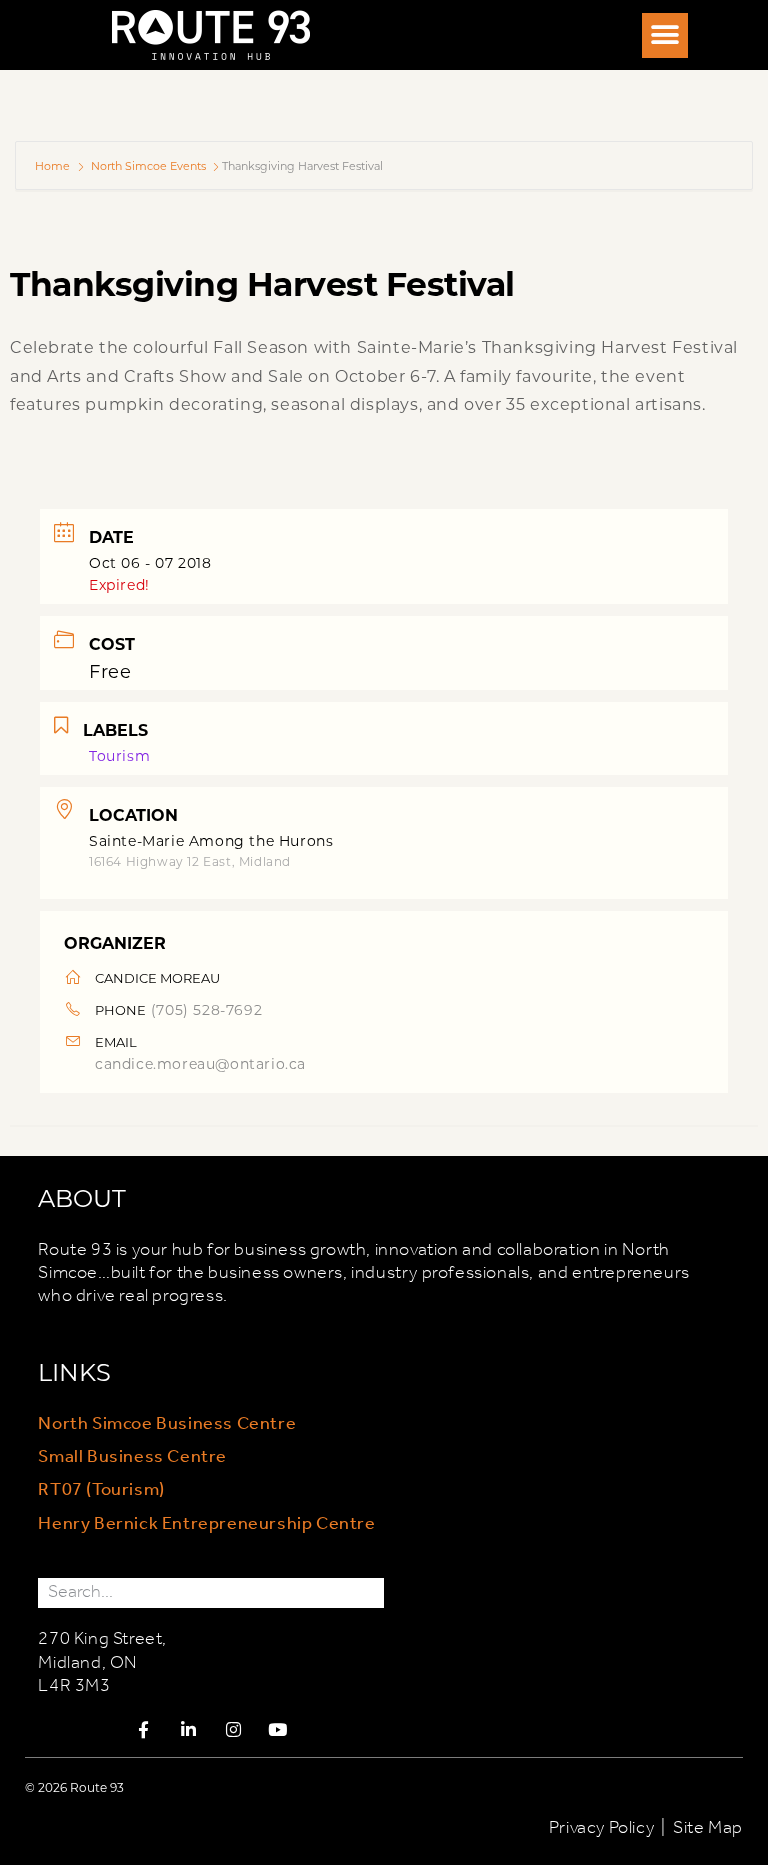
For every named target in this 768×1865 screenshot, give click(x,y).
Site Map (708, 1828)
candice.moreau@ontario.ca (200, 1063)
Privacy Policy (601, 1828)
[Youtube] (278, 1730)
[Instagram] (234, 1730)
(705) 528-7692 (206, 1009)
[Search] (369, 1592)
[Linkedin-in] (189, 1730)
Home (54, 166)
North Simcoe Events (148, 166)
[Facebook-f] (144, 1730)
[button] (665, 35)
